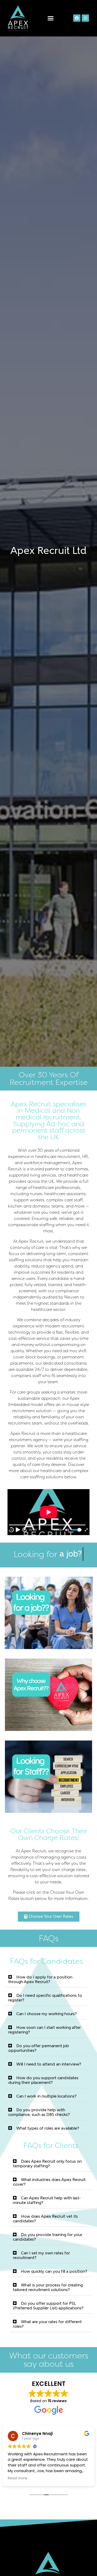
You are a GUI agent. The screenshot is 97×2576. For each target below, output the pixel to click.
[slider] (77, 1530)
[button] (51, 18)
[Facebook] (77, 18)
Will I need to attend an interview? (49, 2064)
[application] (49, 1512)
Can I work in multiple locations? (46, 2097)
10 (11, 1530)
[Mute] (67, 1530)
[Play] (18, 1530)
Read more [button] (17, 2478)
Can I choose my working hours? (47, 2014)
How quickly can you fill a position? (54, 2272)
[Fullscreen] (86, 1530)
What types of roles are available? (48, 2129)
